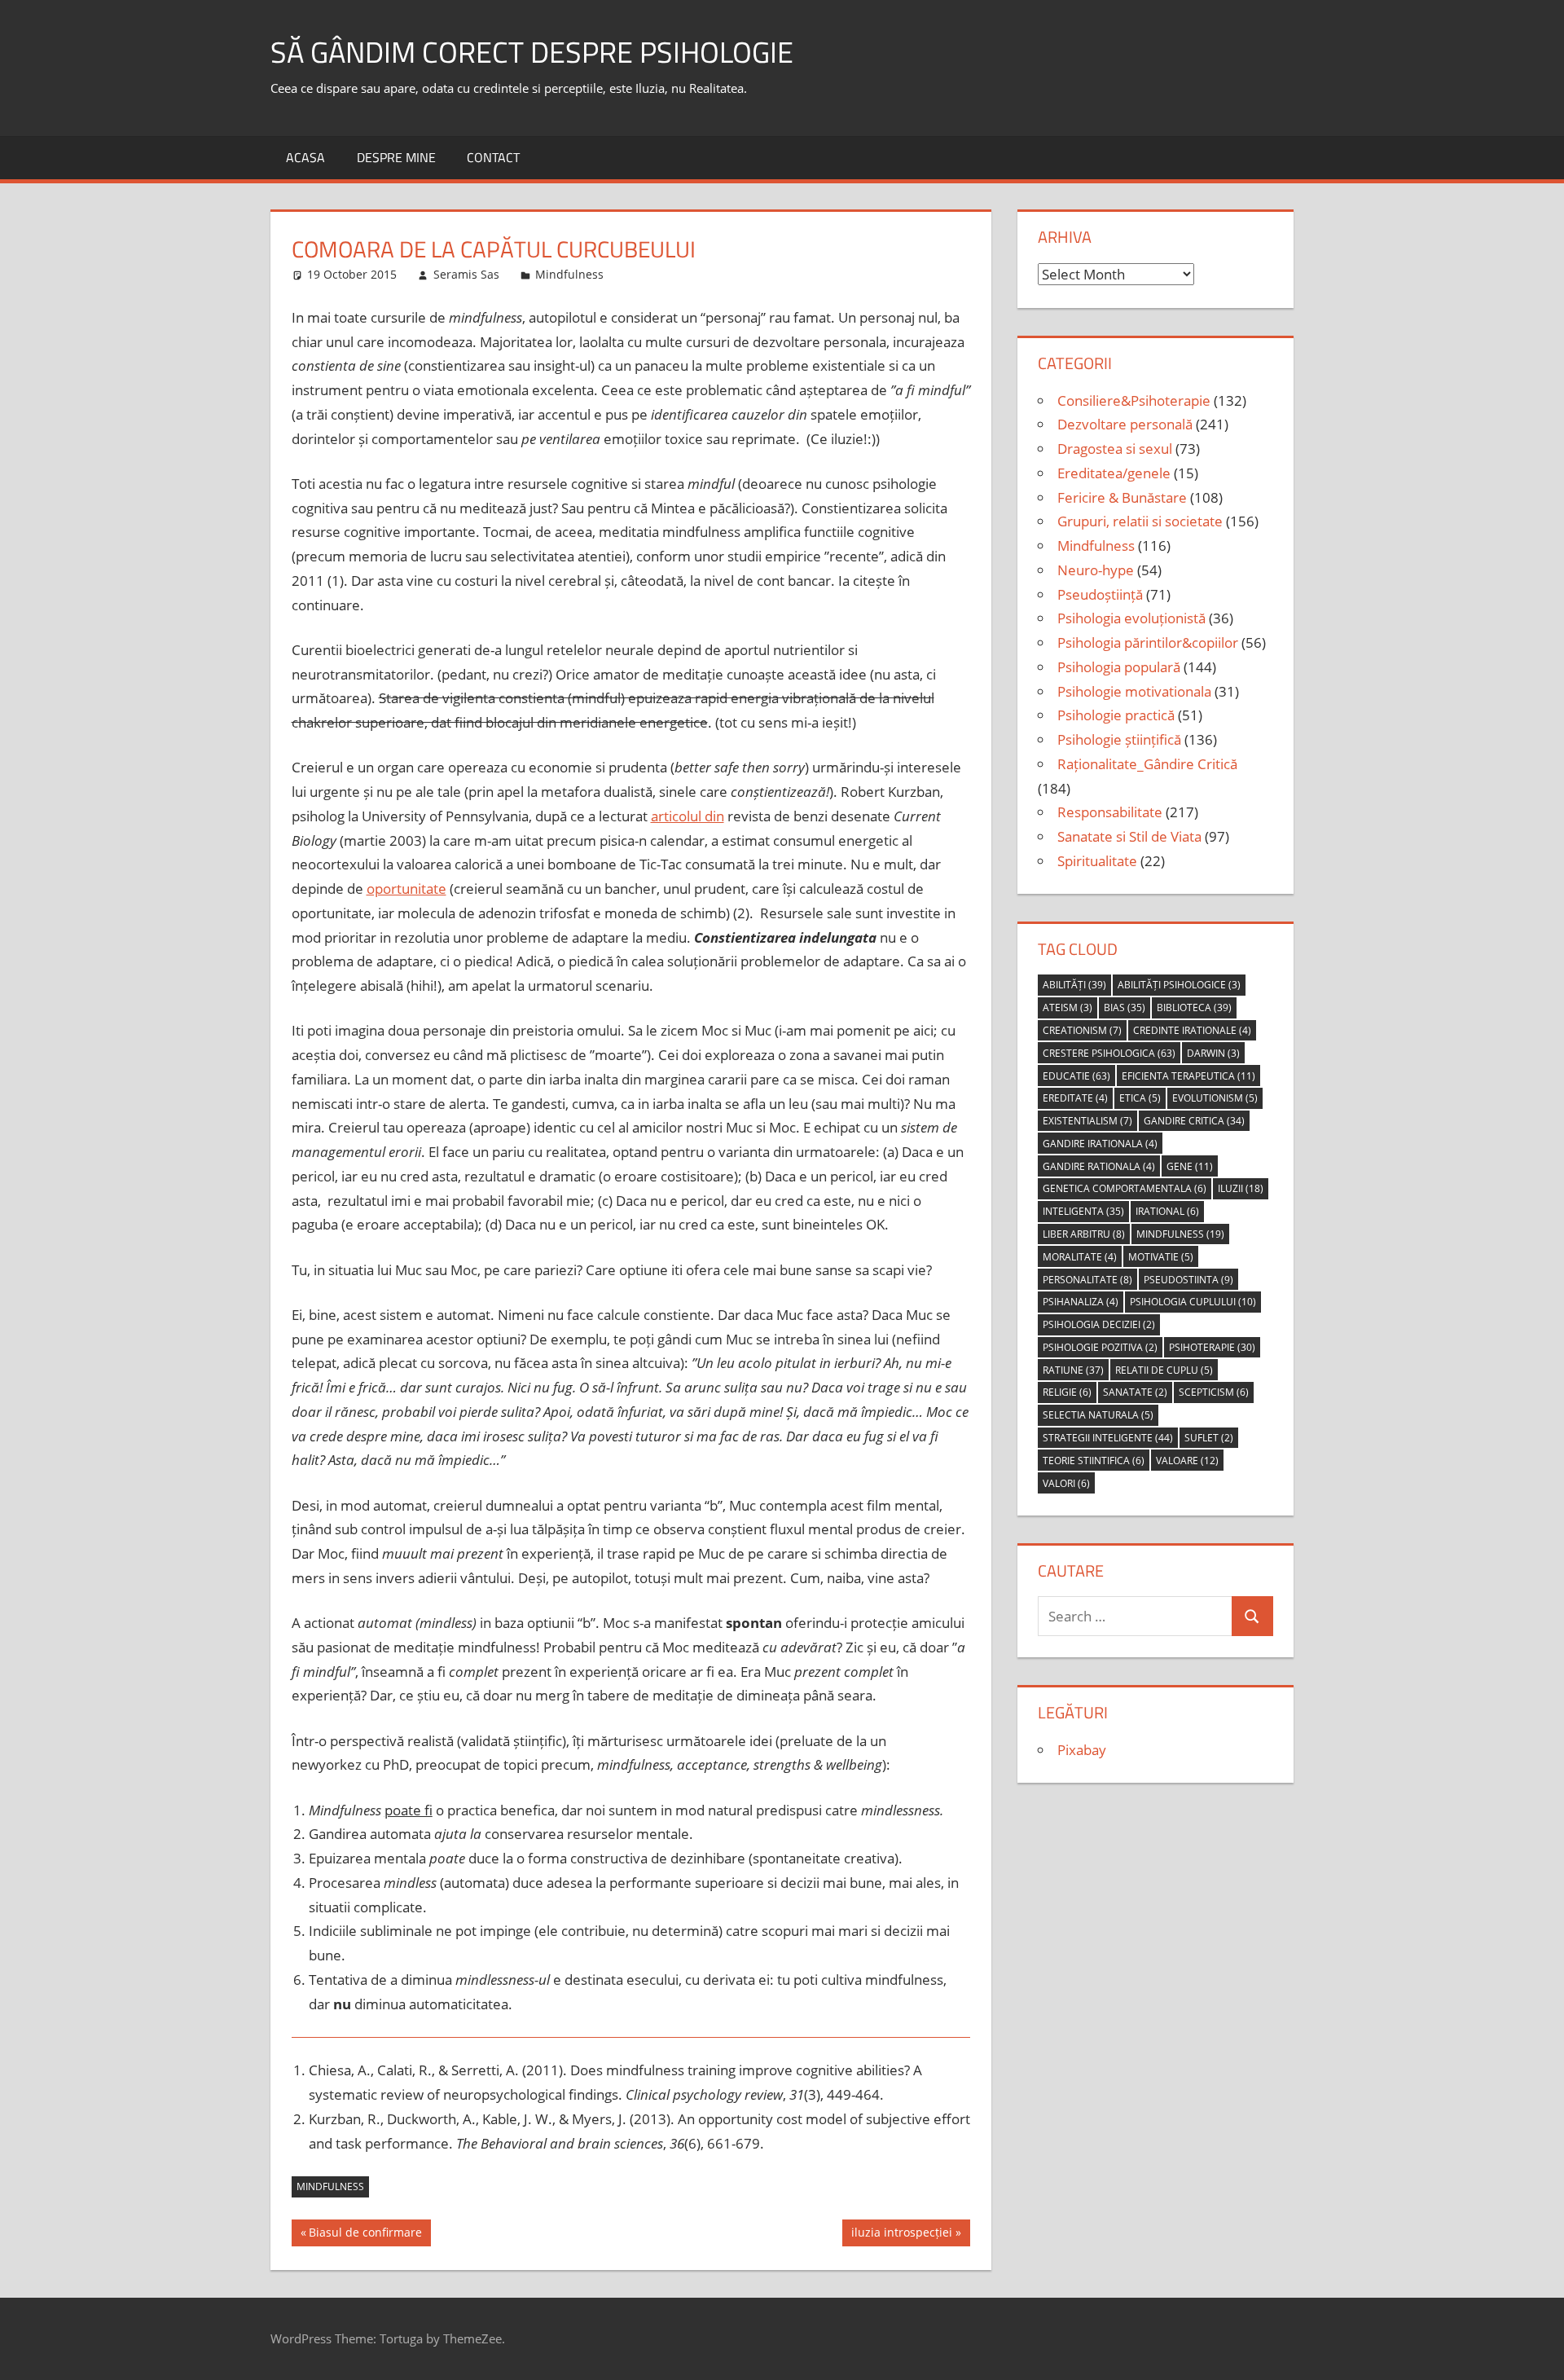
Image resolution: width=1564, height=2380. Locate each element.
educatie (1076, 1076)
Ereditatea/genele (1114, 473)
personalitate (1087, 1280)
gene (1190, 1166)
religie (1067, 1392)
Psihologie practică (1116, 715)
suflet (1209, 1438)
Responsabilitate (1110, 812)
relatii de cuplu (1164, 1370)
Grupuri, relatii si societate (1140, 521)
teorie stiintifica (1094, 1461)
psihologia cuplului (1193, 1302)
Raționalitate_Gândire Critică (1147, 764)
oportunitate (406, 889)
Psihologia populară (1119, 667)
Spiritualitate (1097, 861)
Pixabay (1082, 1750)
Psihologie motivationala (1134, 691)
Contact (493, 157)
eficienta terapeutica (1188, 1076)
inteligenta (1083, 1211)
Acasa (305, 157)
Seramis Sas (466, 274)
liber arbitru (1084, 1234)
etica (1140, 1098)
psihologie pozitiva (1100, 1347)
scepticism (1214, 1392)
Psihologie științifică (1119, 739)
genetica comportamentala (1125, 1188)
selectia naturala (1098, 1415)
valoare (1187, 1461)
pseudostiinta (1188, 1280)
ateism (1068, 1007)
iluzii (1241, 1188)
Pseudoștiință (1100, 594)
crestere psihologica (1109, 1053)
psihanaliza (1081, 1302)
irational (1167, 1211)
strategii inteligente (1108, 1438)
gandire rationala (1099, 1166)
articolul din (688, 816)
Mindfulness (569, 274)
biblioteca (1194, 1007)
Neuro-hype (1096, 570)
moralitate (1080, 1257)
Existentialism (1087, 1121)
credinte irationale (1192, 1030)
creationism (1082, 1030)
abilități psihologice (1179, 985)
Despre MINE (396, 157)
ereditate (1075, 1098)
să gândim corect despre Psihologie (532, 52)
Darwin (1213, 1053)
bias (1125, 1007)
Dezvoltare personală (1125, 424)
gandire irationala (1100, 1144)
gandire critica (1194, 1121)
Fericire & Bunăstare (1122, 497)
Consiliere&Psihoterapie (1134, 400)
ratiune (1073, 1370)
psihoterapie (1212, 1347)
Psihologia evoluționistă (1131, 618)
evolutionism (1215, 1098)
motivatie (1161, 1257)
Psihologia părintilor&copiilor (1148, 642)
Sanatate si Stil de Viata (1129, 836)
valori (1066, 1483)
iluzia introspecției (901, 2235)
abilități (1074, 985)
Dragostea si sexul (1115, 449)
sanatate (1135, 1392)
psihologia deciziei (1099, 1324)
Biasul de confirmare (365, 2235)
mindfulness (330, 2186)
